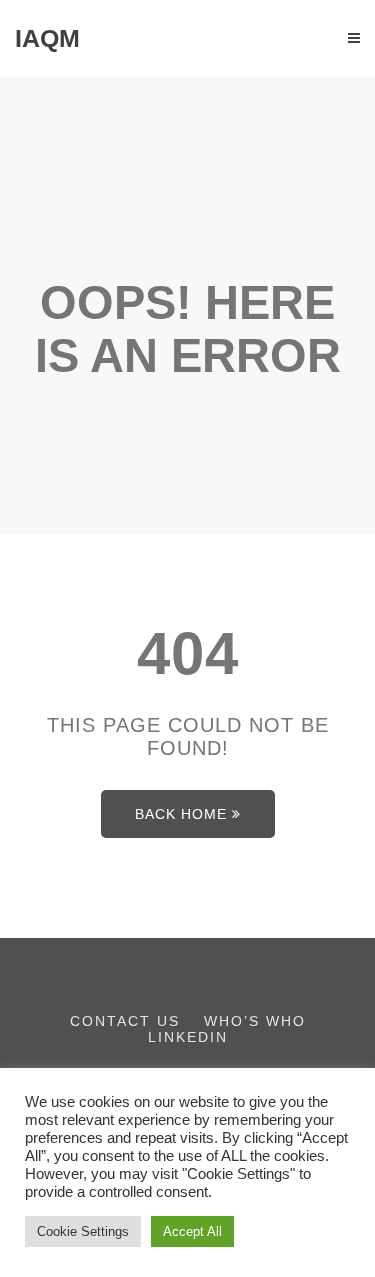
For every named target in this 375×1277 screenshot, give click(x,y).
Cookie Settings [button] (83, 1231)
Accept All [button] (192, 1231)
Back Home (181, 814)
